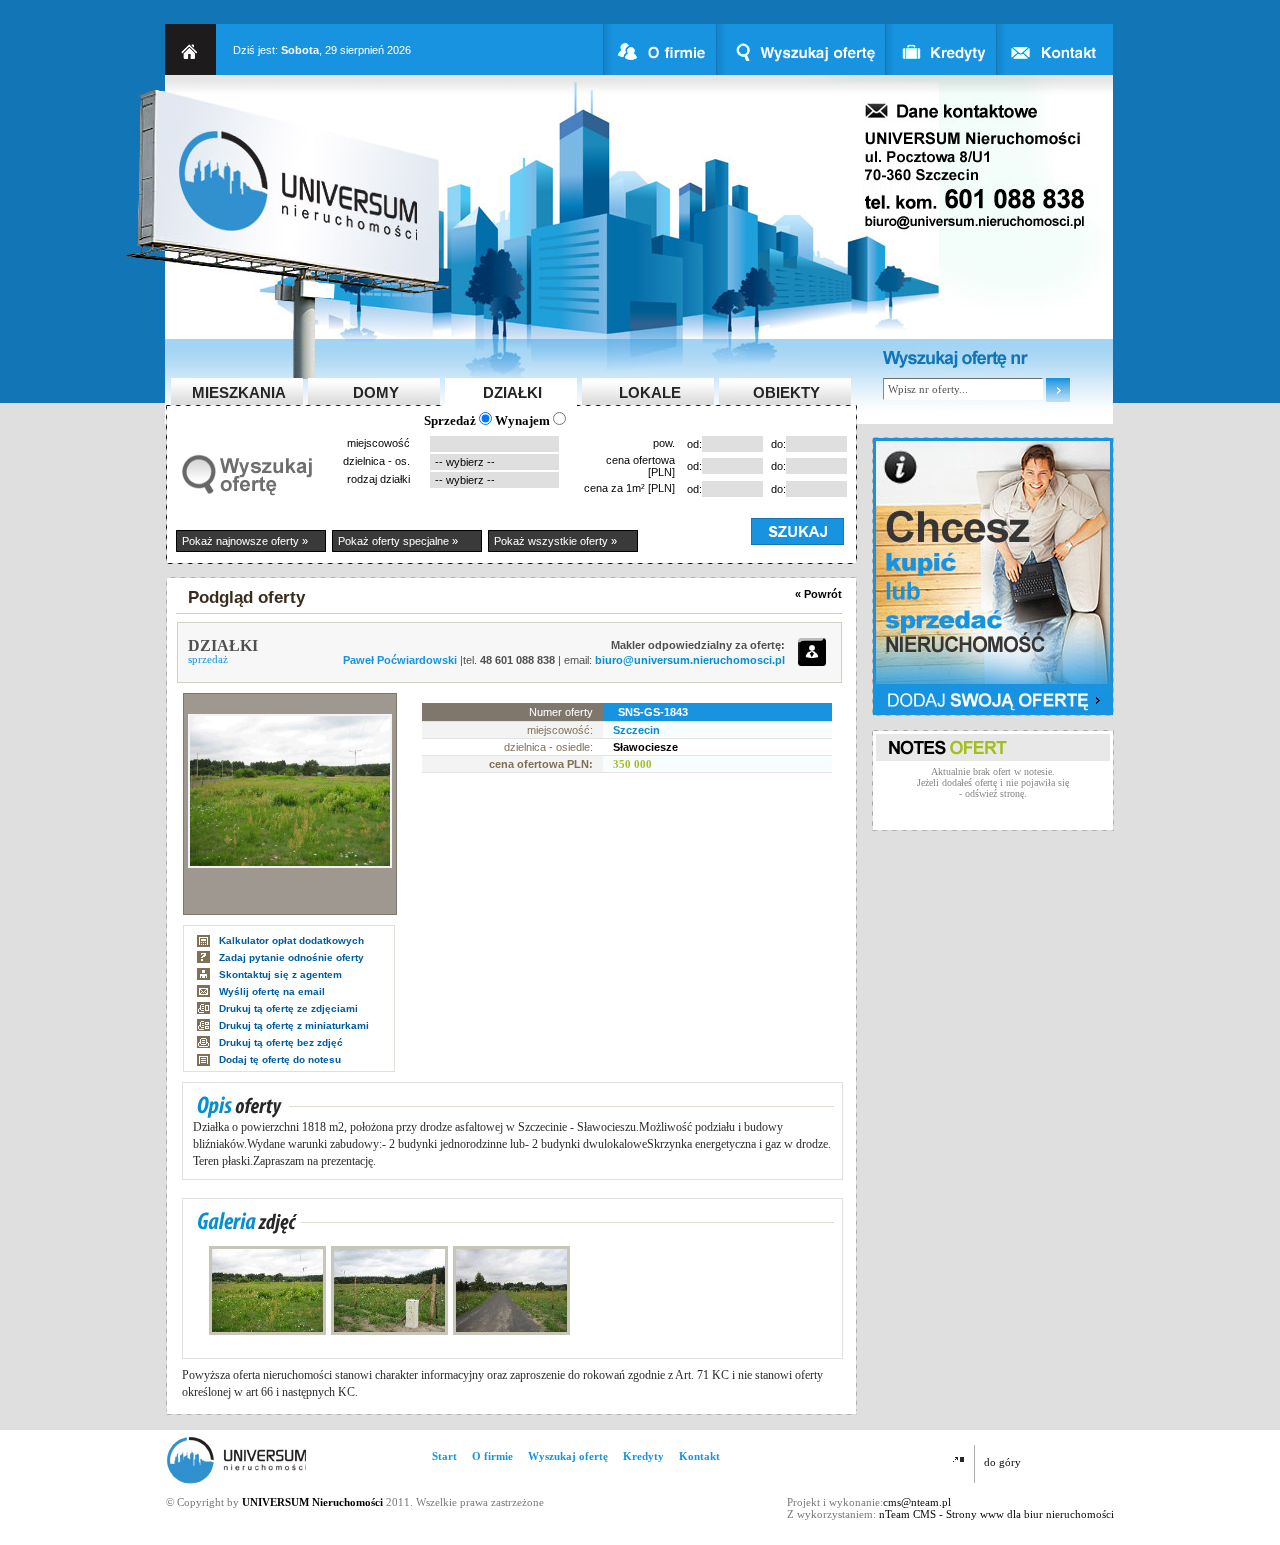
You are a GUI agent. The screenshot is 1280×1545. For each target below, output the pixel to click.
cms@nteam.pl (917, 1502)
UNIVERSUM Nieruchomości (312, 1502)
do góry (1002, 1462)
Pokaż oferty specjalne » (398, 541)
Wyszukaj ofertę (568, 1456)
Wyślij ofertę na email (272, 991)
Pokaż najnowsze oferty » (245, 541)
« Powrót (818, 594)
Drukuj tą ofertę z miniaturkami (294, 1025)
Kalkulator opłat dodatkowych (291, 940)
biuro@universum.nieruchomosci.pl (690, 660)
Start (444, 1456)
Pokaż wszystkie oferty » (555, 541)
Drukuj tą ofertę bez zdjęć (281, 1042)
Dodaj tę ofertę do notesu (280, 1059)
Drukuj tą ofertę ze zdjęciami (288, 1008)
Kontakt (699, 1456)
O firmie (492, 1456)
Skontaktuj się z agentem (280, 974)
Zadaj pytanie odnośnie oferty (291, 957)
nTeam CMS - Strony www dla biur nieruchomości (996, 1514)
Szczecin (636, 730)
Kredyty (643, 1456)
